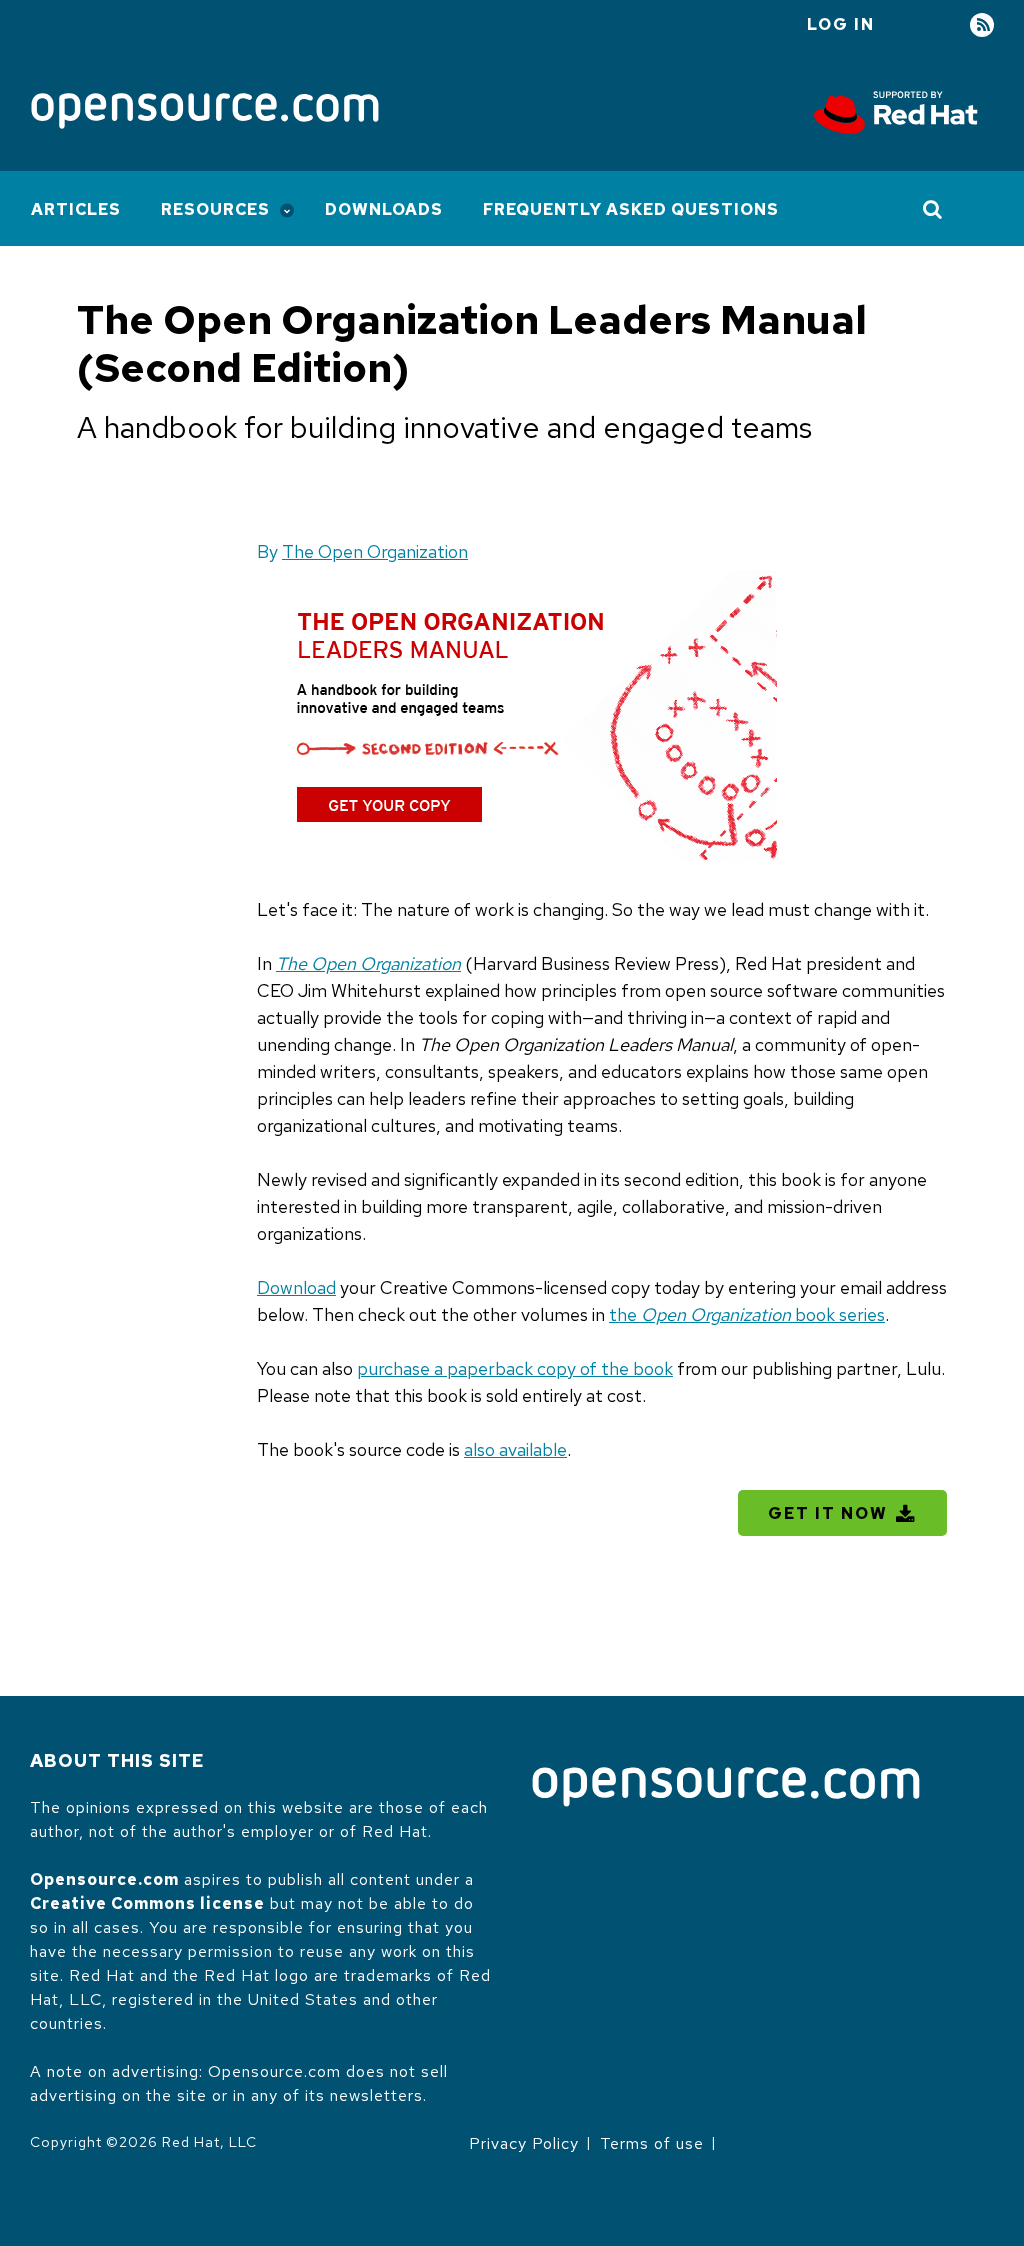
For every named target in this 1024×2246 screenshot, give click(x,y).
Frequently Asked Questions (631, 209)
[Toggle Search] (933, 209)
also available (515, 1449)
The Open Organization (375, 551)
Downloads (384, 209)
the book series (747, 1314)
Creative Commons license (147, 1903)
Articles (76, 209)
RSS (982, 25)
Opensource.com (104, 1879)
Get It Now (828, 1513)
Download (296, 1287)
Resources (215, 209)
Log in (841, 24)
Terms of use (652, 2143)
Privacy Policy (524, 2143)
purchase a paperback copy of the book (515, 1368)
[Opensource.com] (205, 112)
